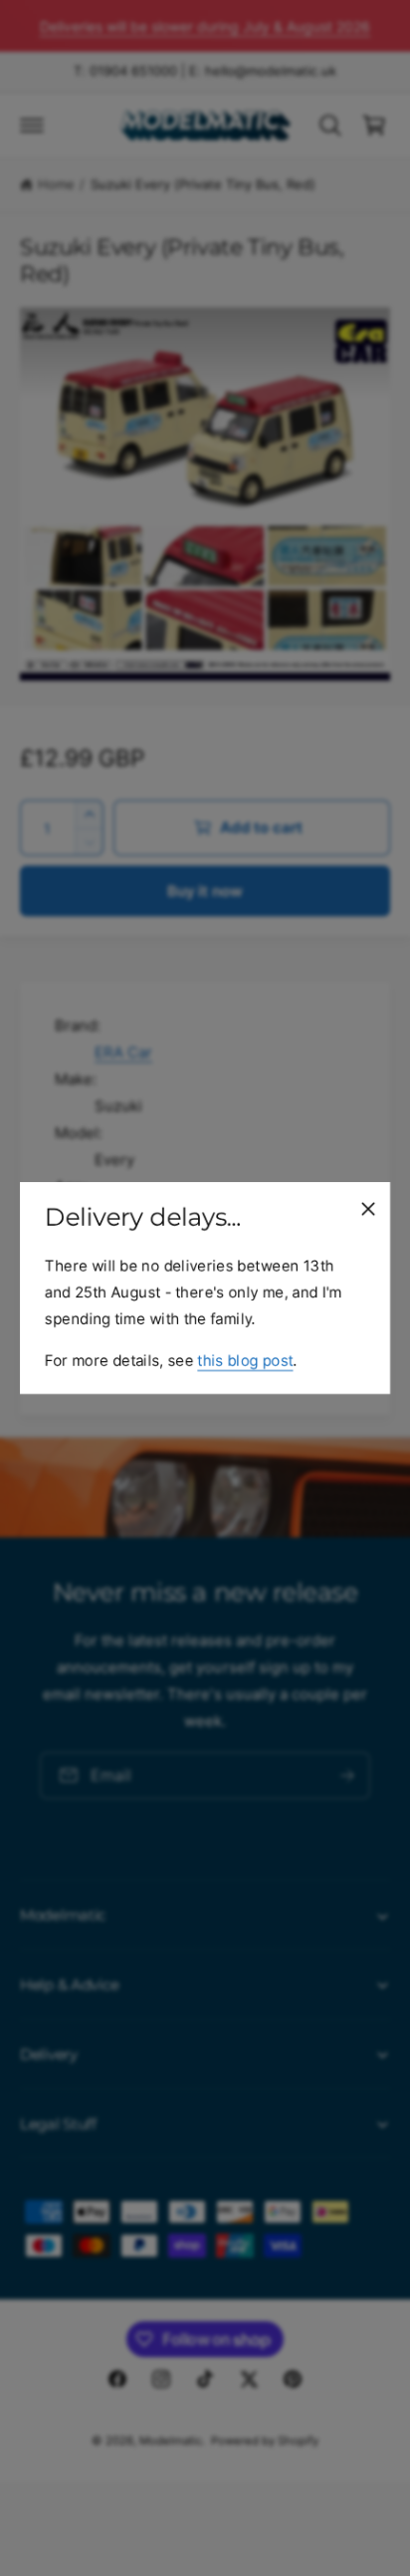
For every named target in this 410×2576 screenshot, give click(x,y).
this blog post (245, 1361)
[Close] (368, 1209)
